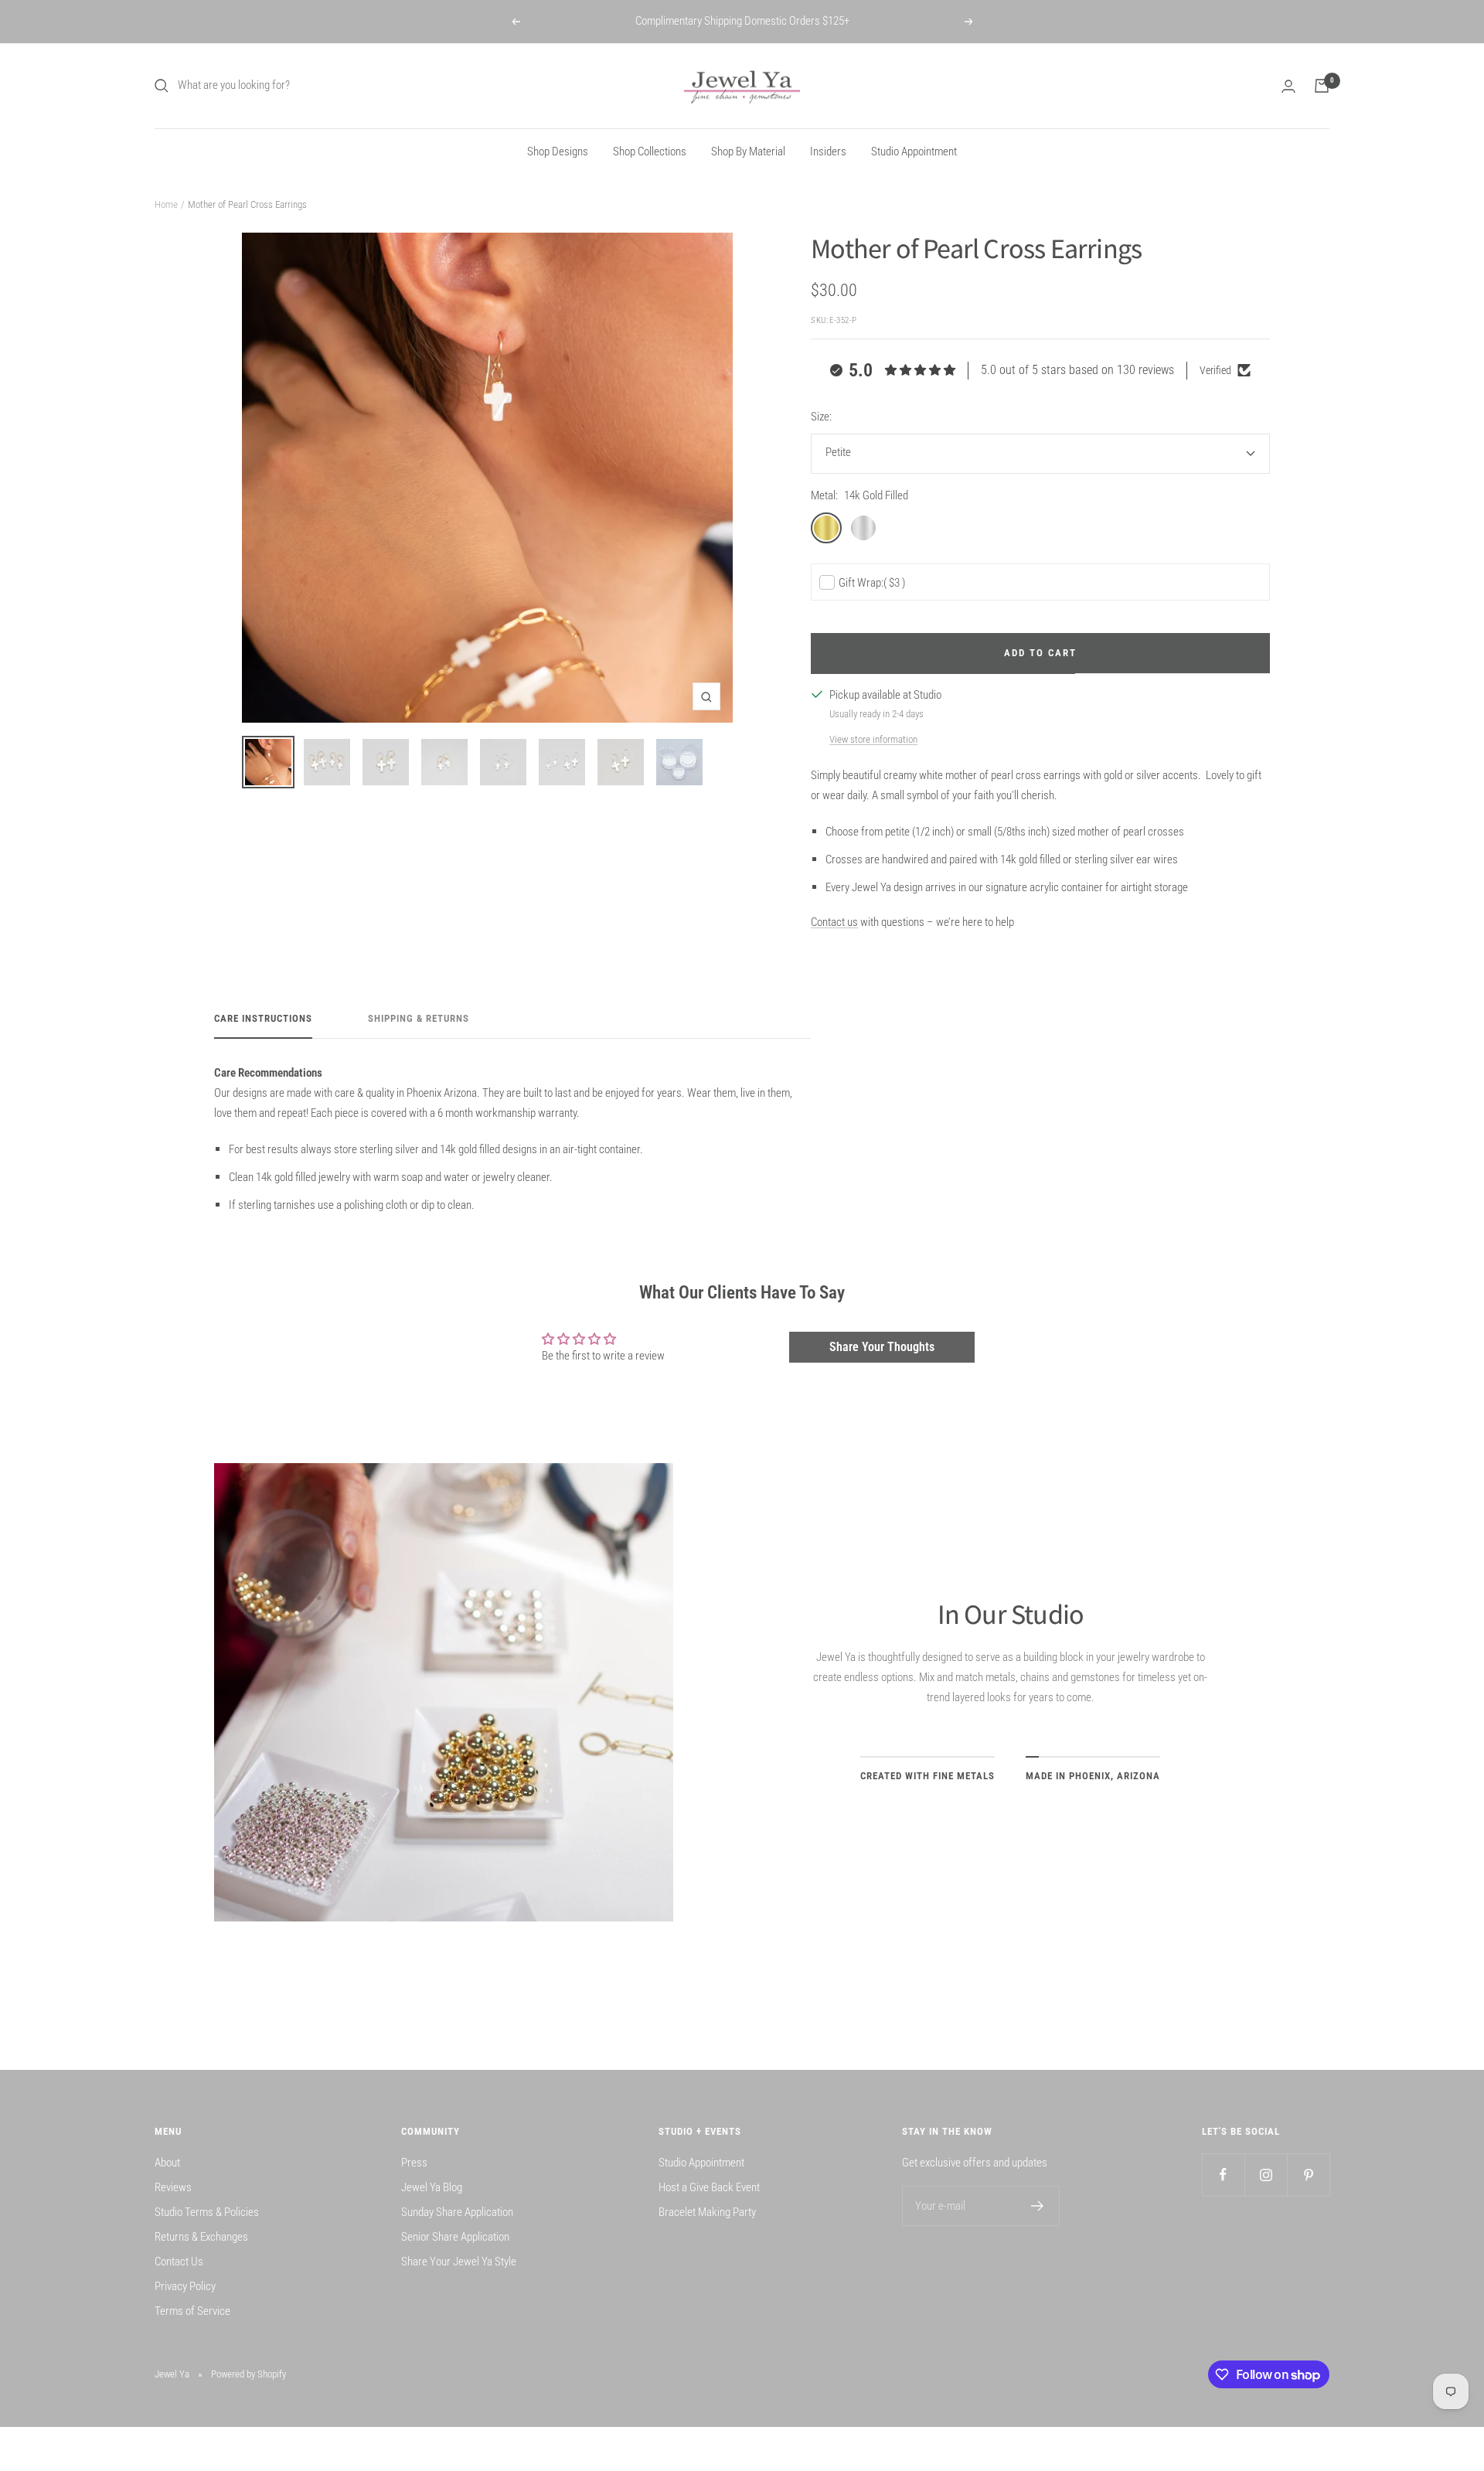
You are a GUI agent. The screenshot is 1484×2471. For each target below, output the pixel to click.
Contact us (834, 922)
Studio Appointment (914, 151)
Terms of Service (192, 2311)
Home (166, 204)
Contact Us (179, 2262)
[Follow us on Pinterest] (1308, 2175)
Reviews (173, 2187)
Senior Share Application (455, 2237)
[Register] (1038, 2206)
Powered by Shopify (248, 2374)
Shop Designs (558, 151)
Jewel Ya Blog (432, 2187)
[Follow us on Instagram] (1266, 2175)
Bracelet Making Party (707, 2212)
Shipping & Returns (419, 1018)
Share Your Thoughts (882, 1347)
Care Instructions (263, 1018)
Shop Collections (650, 151)
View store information (873, 739)
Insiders (828, 151)
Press (414, 2163)
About (167, 2163)
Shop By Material (748, 151)
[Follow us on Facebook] (1223, 2175)
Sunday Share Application (457, 2212)
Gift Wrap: (872, 583)
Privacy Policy (185, 2286)
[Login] (1288, 86)
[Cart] (1322, 86)
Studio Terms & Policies (207, 2212)
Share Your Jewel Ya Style (459, 2262)
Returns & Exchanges (201, 2237)
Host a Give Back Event (709, 2187)
